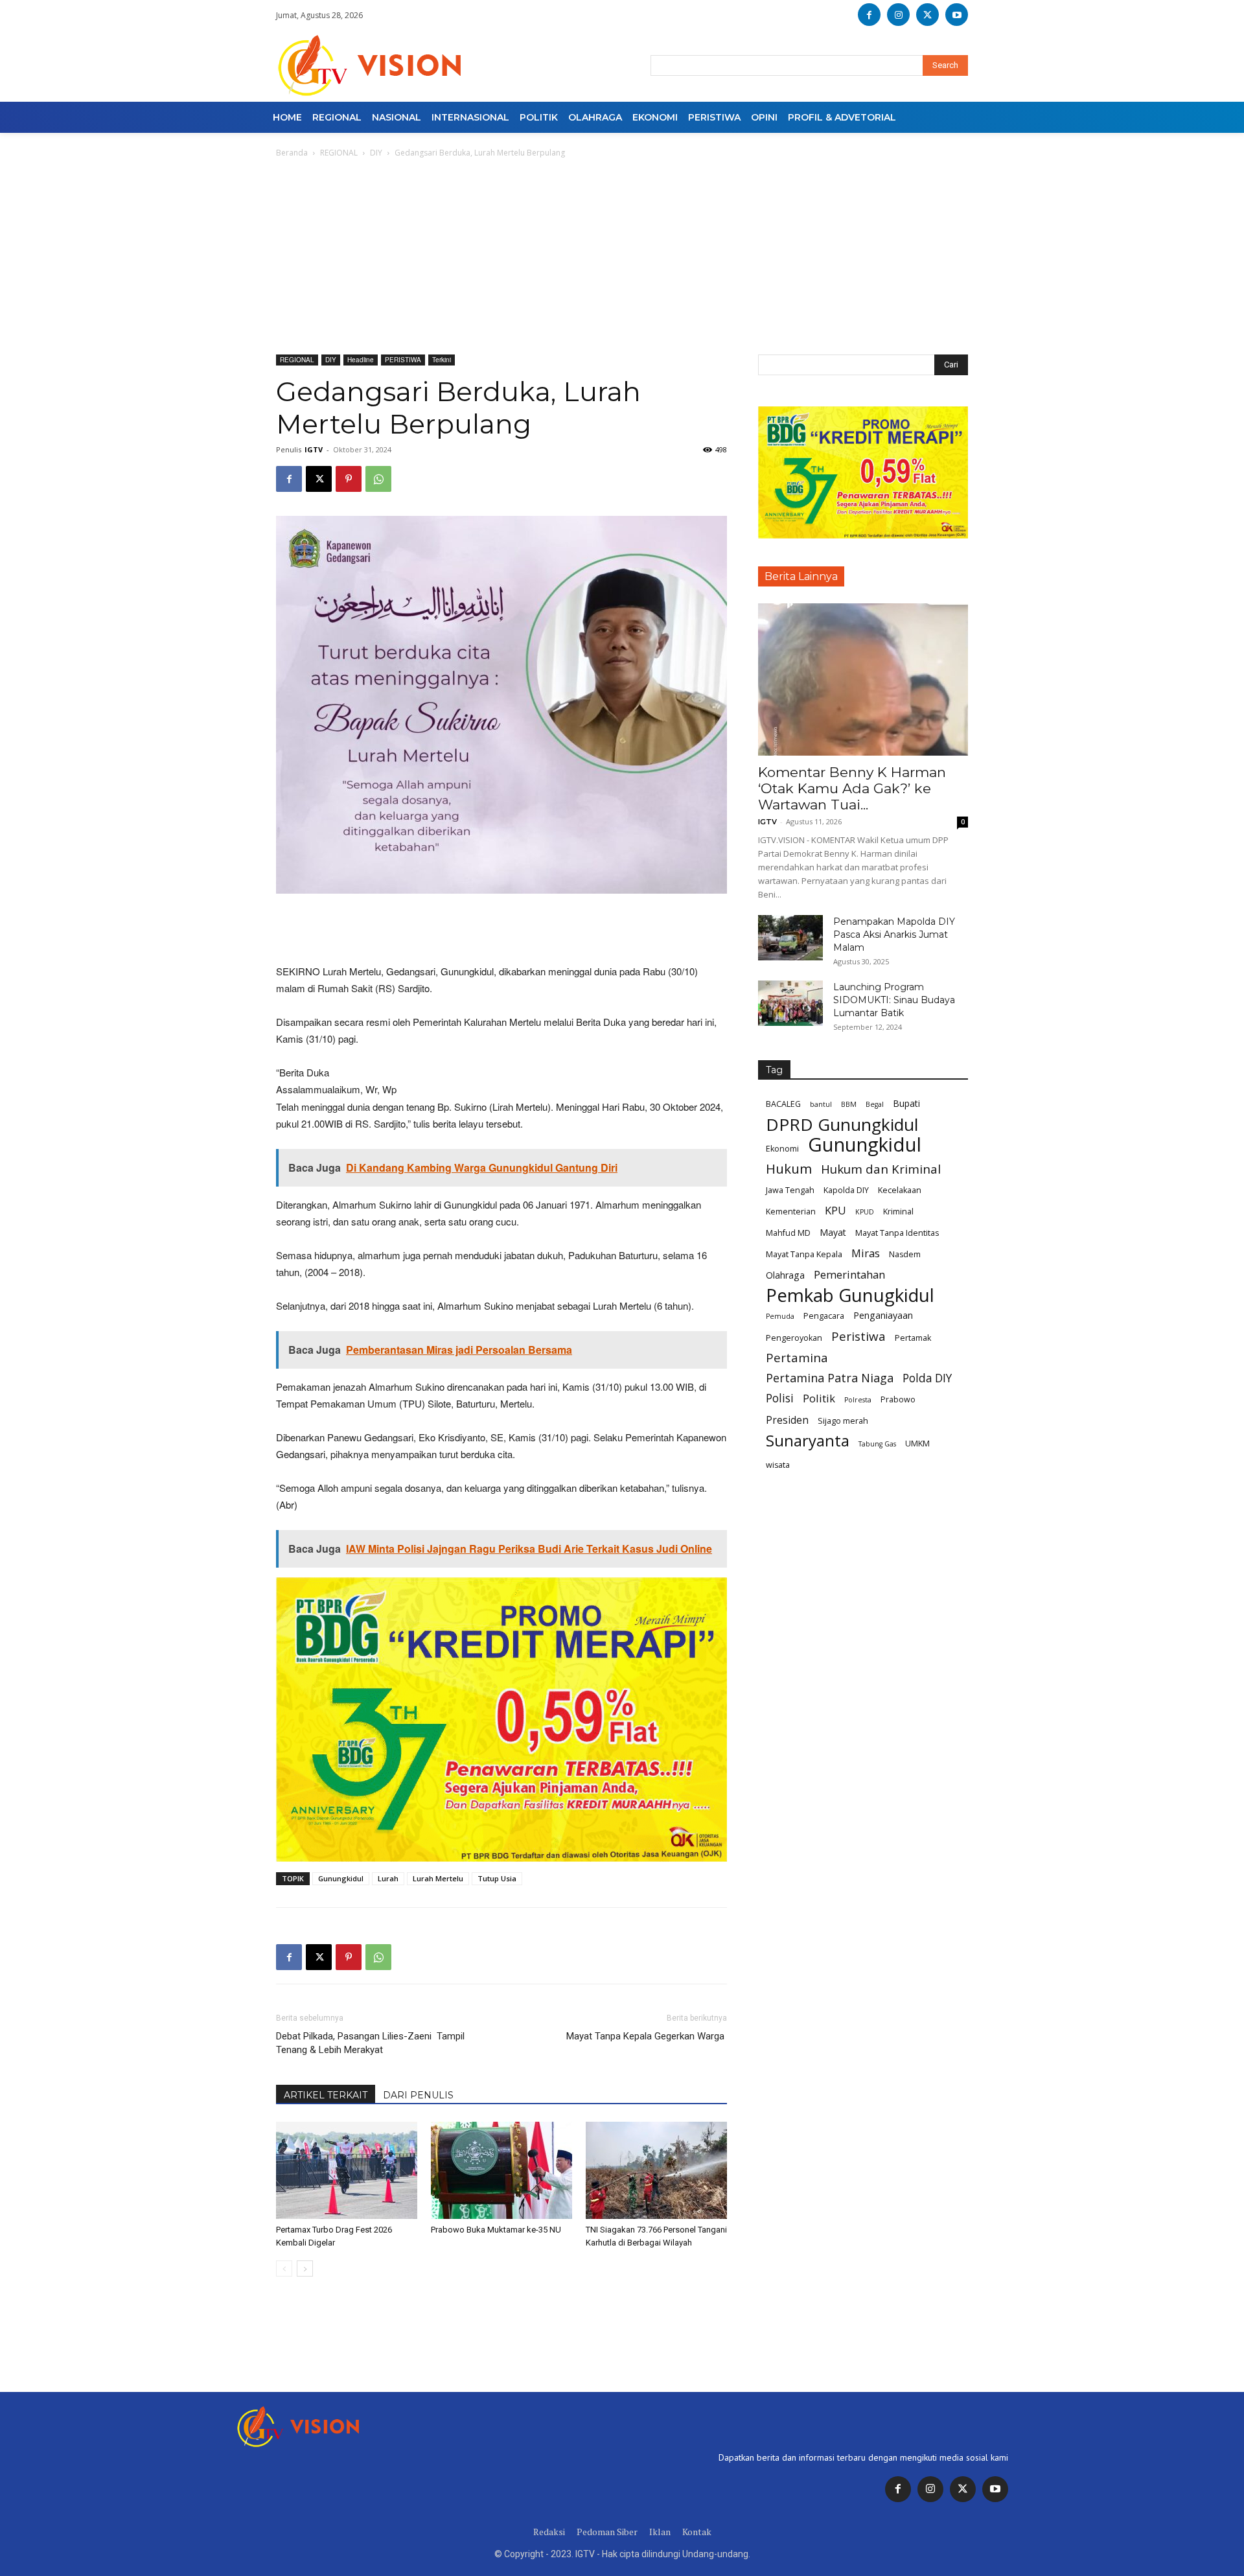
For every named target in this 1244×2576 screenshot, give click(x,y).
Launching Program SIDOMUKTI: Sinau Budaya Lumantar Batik (894, 1000)
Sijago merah (843, 1421)
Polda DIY (927, 1378)
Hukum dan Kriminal (881, 1169)
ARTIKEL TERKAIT (326, 2095)
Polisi (780, 1398)
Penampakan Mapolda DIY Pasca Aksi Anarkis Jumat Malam (894, 934)
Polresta (858, 1400)
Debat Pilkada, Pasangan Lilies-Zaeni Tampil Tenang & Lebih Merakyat (370, 2043)
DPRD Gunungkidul (842, 1125)
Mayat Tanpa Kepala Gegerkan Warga (647, 2036)
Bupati (906, 1103)
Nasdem (905, 1254)
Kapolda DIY (846, 1190)
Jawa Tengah (790, 1190)
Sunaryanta (808, 1441)
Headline (361, 360)
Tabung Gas (877, 1444)
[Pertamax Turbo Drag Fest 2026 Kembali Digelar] (347, 2170)
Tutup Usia (497, 1878)
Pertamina (797, 1358)
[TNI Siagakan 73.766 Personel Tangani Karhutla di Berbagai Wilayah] (656, 2170)
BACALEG (783, 1104)
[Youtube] (957, 15)
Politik (819, 1398)
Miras (866, 1253)
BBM (849, 1104)
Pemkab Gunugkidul (850, 1295)
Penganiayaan (883, 1315)
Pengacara (824, 1316)
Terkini (442, 360)
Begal (875, 1104)
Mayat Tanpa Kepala (804, 1254)
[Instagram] (898, 15)
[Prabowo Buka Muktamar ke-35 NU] (501, 2170)
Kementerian (791, 1212)
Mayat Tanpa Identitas (897, 1233)
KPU (835, 1210)
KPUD (865, 1212)
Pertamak (913, 1338)
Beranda (292, 153)
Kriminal (898, 1212)
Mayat (833, 1232)
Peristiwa (858, 1337)
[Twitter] (963, 2489)
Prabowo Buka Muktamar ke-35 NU (496, 2230)
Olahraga (785, 1275)
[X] (927, 15)
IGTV (314, 449)
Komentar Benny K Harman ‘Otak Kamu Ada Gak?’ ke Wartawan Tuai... (852, 788)
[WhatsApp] (378, 479)
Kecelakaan (900, 1190)
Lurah (388, 1878)
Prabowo (898, 1399)
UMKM (917, 1444)
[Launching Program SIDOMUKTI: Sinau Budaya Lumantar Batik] (790, 1003)
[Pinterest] (349, 479)
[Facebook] (869, 15)
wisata (778, 1465)
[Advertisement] (622, 257)
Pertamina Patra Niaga (830, 1378)
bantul (821, 1104)
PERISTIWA (403, 360)
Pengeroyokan (794, 1338)
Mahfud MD (788, 1233)
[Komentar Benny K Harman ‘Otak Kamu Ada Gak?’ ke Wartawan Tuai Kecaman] (863, 679)
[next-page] (305, 2269)
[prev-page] (284, 2269)
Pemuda (780, 1316)
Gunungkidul (341, 1878)
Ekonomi (782, 1149)
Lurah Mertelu (438, 1878)
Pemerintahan (849, 1274)
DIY (376, 153)
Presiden (787, 1420)
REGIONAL (339, 153)
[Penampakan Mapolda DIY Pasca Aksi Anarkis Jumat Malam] (790, 938)
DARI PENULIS (418, 2095)
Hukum (789, 1169)
